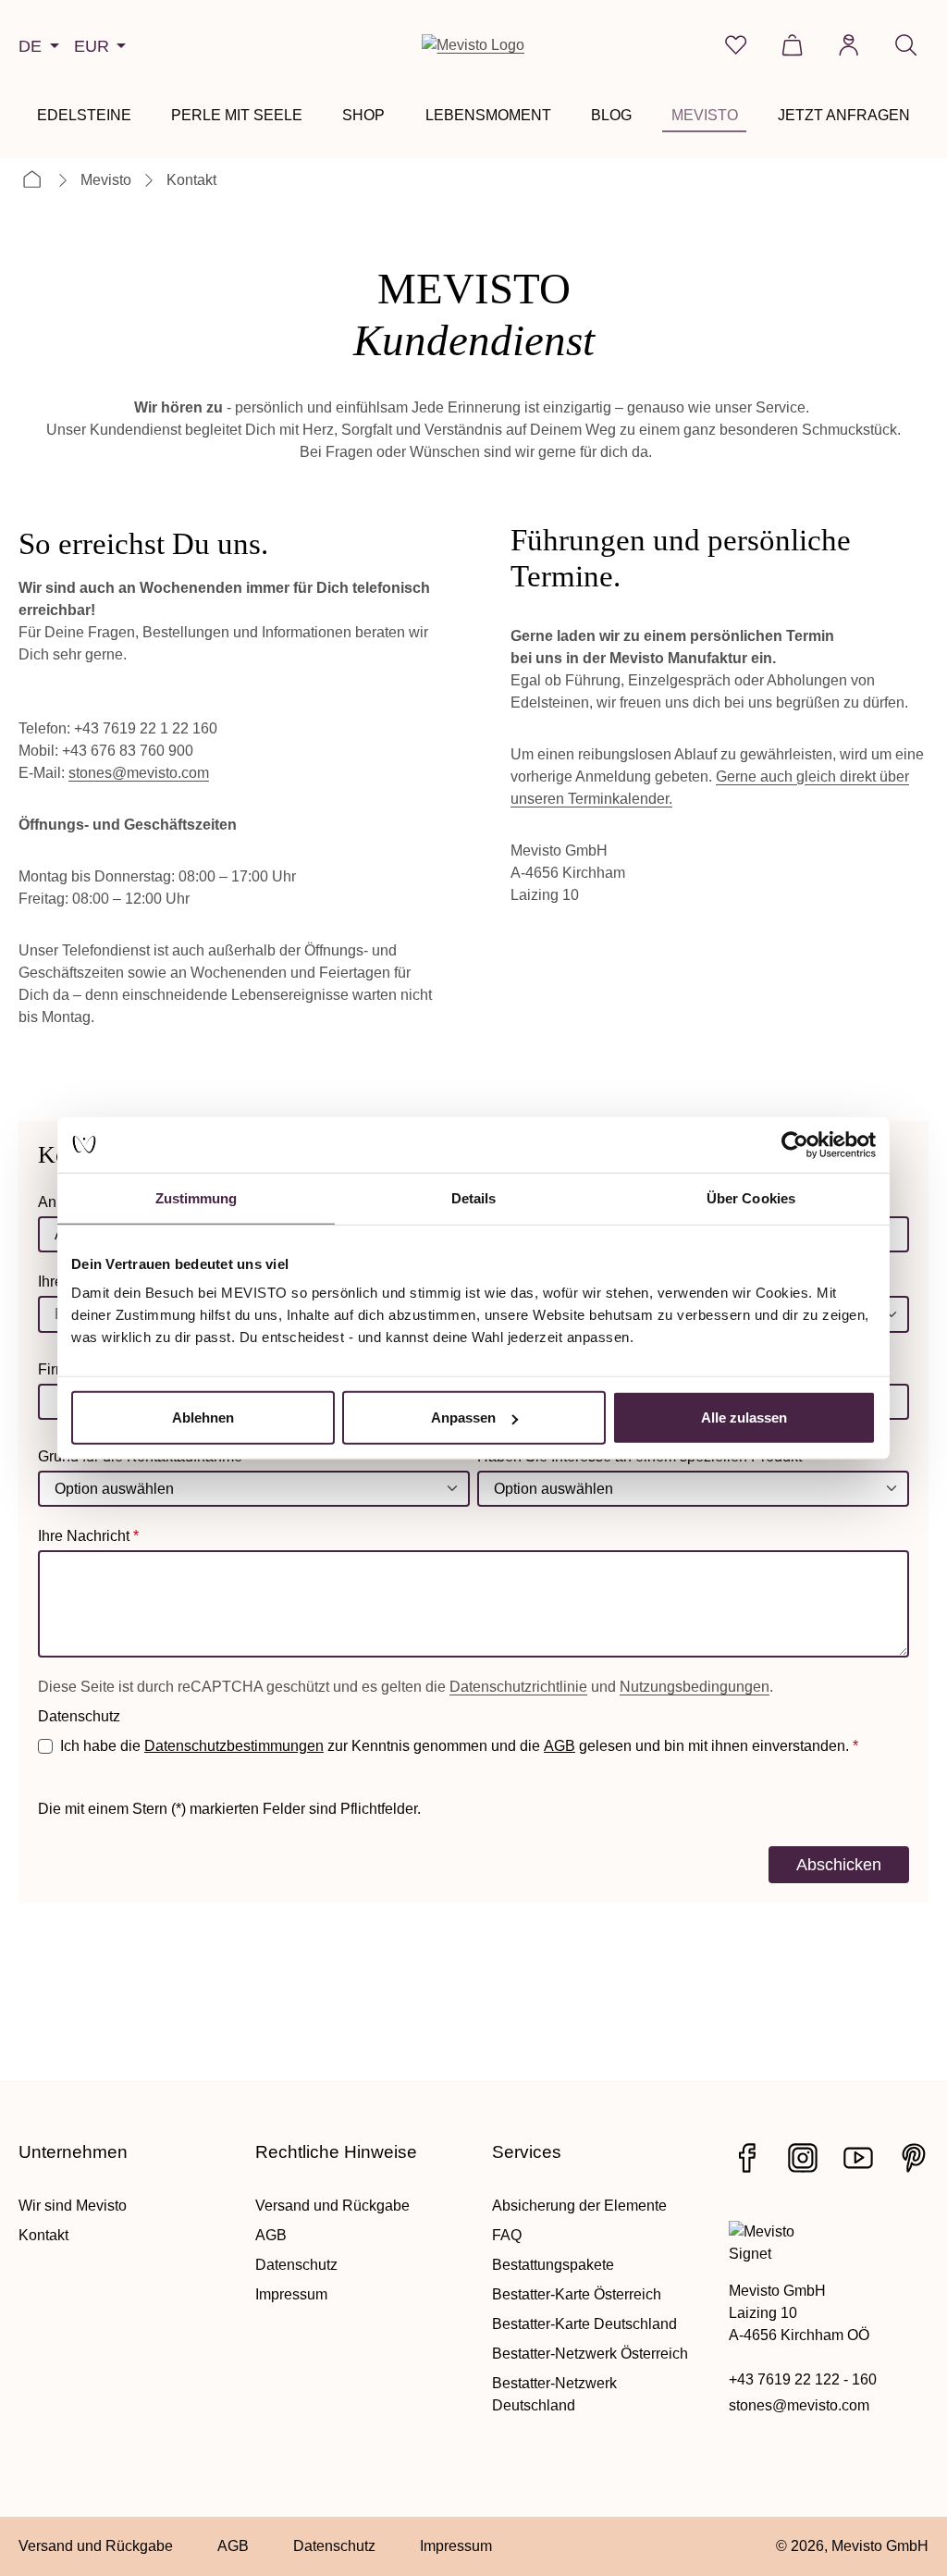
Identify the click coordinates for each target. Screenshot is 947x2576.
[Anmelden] (849, 45)
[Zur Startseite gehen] (473, 45)
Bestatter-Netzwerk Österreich (590, 2354)
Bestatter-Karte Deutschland (584, 2324)
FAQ (507, 2235)
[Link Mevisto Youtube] (858, 2158)
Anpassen (463, 1417)
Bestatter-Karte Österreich (577, 2294)
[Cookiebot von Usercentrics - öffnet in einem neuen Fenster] (795, 1144)
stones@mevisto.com (139, 773)
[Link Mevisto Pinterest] (914, 2158)
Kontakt (43, 2235)
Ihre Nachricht (88, 1536)
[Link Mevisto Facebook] (747, 2158)
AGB (560, 1746)
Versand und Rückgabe (332, 2206)
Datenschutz (296, 2265)
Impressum (291, 2294)
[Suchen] (906, 45)
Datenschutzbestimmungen (234, 1746)
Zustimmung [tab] (197, 1197)
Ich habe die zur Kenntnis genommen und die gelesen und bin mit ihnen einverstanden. (459, 1746)
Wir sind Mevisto (73, 2206)
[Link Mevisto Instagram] (803, 2158)
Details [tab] (474, 1197)
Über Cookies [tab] (751, 1197)
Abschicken (839, 1864)
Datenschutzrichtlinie (518, 1687)
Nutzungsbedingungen (695, 1687)
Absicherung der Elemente (579, 2206)
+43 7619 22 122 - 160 (803, 2379)
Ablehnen (203, 1417)
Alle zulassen (744, 1417)
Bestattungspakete (553, 2265)
